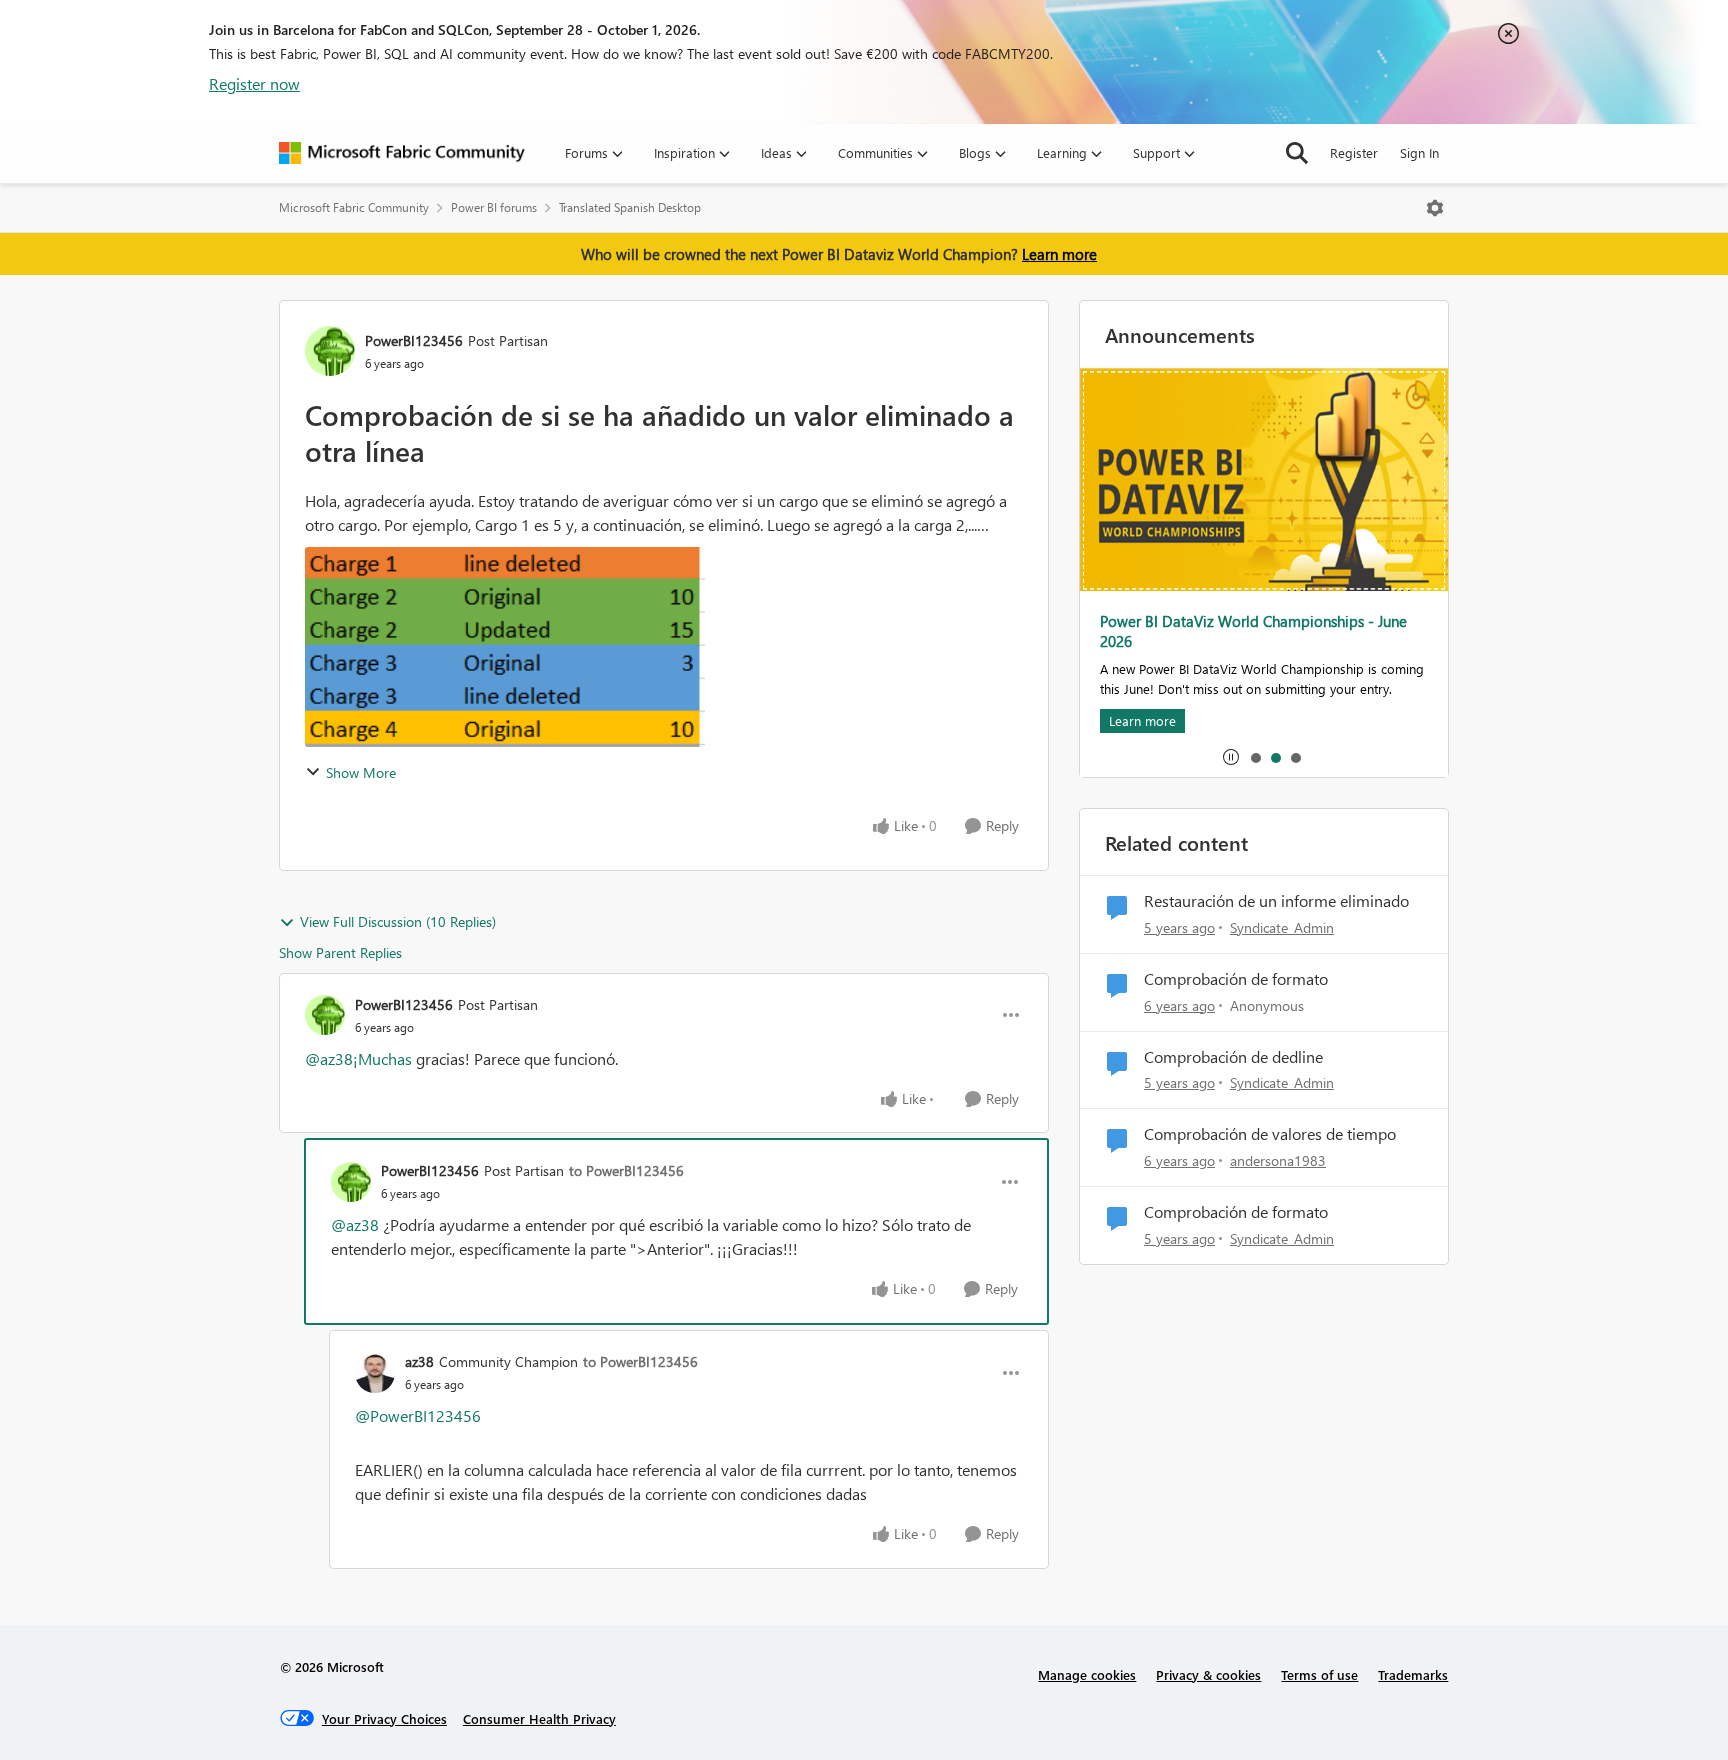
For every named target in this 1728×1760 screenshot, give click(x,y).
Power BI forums (494, 207)
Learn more (1059, 254)
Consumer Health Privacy (539, 1718)
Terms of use (1319, 1674)
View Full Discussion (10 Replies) (398, 921)
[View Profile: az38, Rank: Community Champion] (375, 1373)
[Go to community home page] (402, 153)
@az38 (355, 1224)
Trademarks (1413, 1674)
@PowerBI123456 (418, 1415)
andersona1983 (1278, 1160)
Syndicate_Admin (1282, 927)
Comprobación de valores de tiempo (1270, 1134)
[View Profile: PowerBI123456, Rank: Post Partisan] (330, 351)
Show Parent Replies (340, 952)
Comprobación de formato (1236, 979)
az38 (419, 1361)
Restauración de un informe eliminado (1276, 901)
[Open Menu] (1435, 208)
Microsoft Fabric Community (354, 207)
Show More (361, 772)
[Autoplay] (1231, 757)
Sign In (1419, 152)
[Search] (1297, 153)
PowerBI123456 (414, 340)
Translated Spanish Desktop (630, 207)
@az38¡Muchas (358, 1058)
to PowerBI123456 (626, 1170)
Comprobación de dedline (1233, 1057)
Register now (254, 83)
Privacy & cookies (1208, 1674)
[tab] (1255, 757)
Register (1354, 152)
